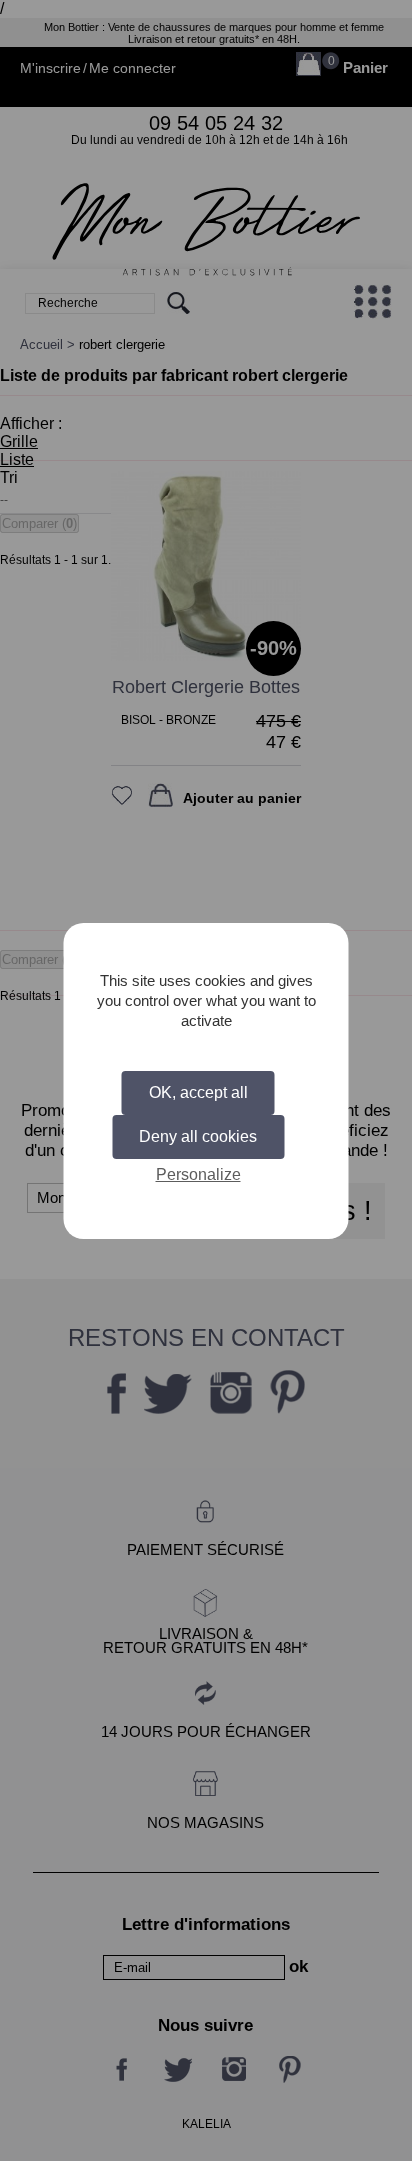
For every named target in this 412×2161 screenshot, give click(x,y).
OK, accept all (198, 1092)
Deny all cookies (198, 1136)
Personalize (198, 1174)
